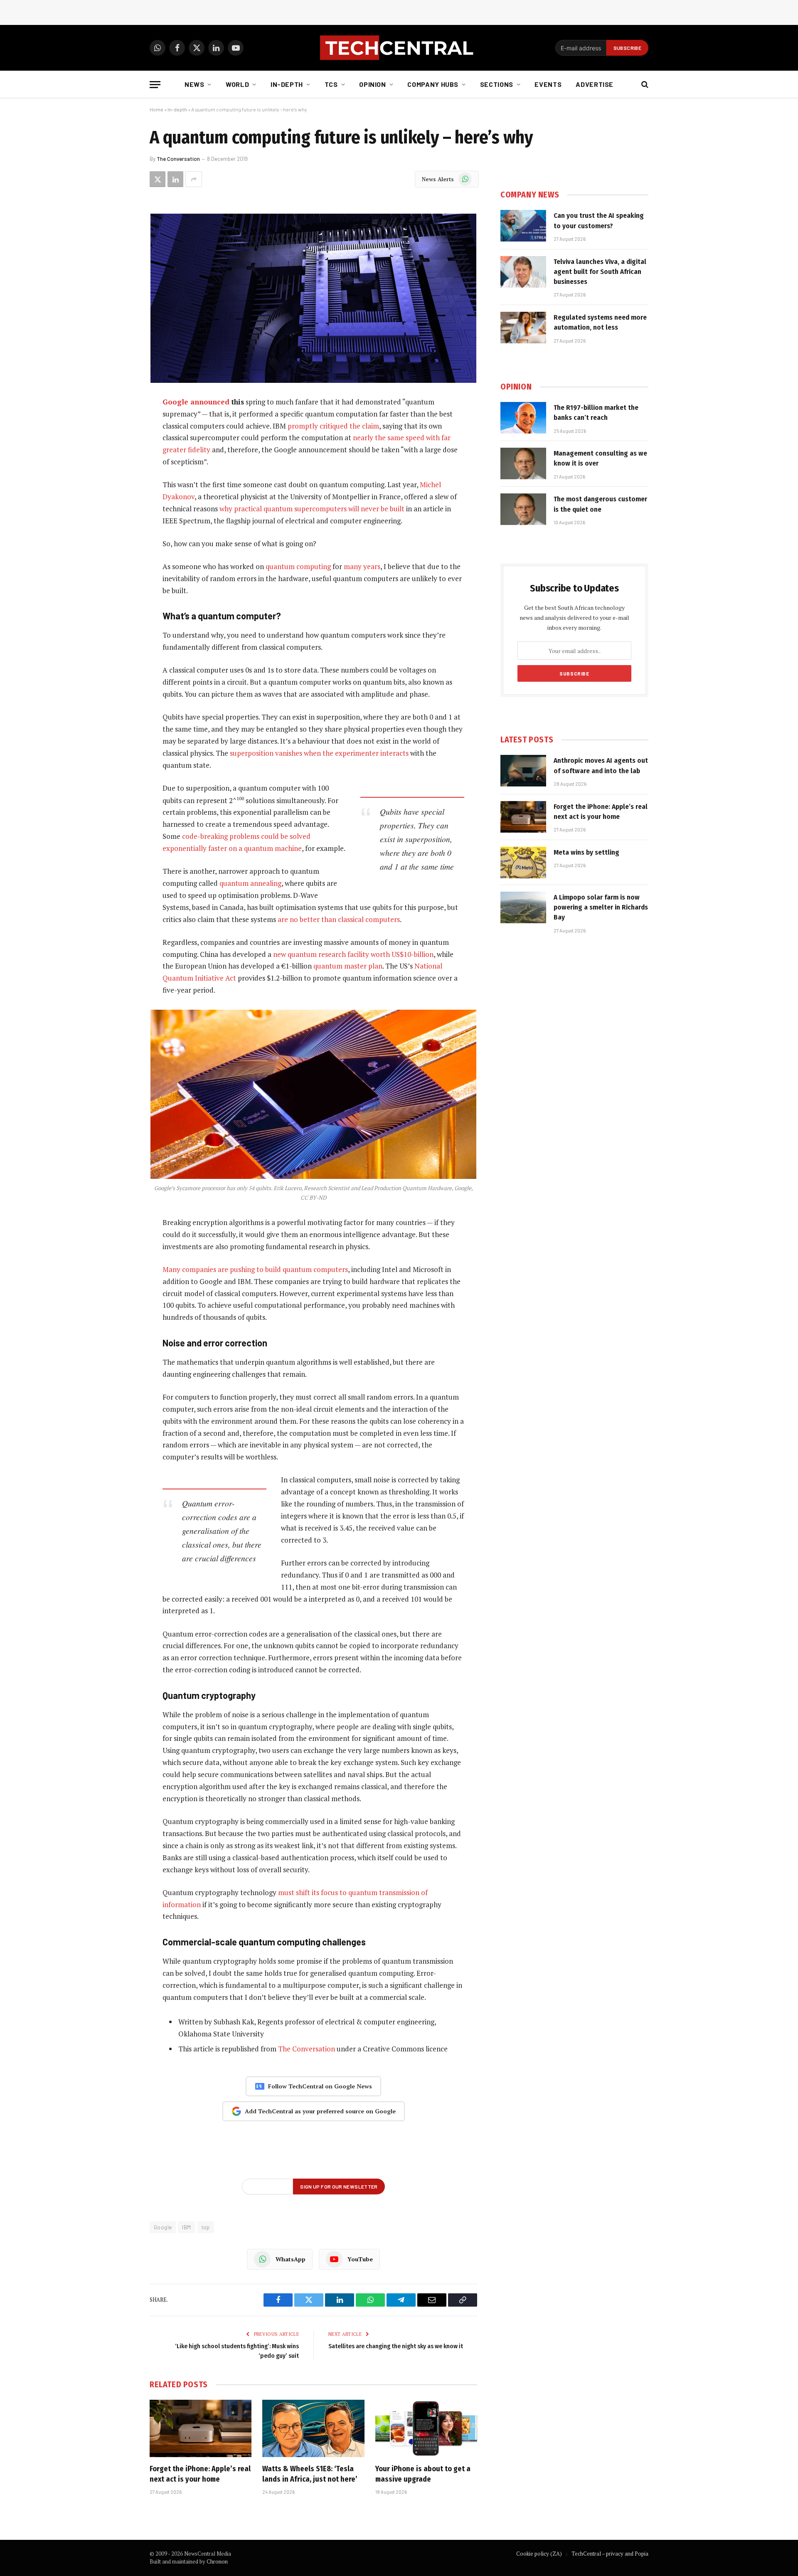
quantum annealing (250, 883)
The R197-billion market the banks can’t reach (596, 413)
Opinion (372, 84)
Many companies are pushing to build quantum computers (255, 1269)
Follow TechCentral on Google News (320, 2086)
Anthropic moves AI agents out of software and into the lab (601, 765)
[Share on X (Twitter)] (158, 179)
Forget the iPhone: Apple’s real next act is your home (200, 2474)
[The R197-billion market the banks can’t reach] (523, 418)
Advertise (595, 84)
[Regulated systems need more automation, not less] (523, 328)
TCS (331, 84)
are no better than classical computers (339, 919)
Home (156, 109)
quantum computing (298, 566)
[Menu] (155, 85)
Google (163, 2227)
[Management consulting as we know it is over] (523, 463)
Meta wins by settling (586, 852)
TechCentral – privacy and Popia (610, 2554)
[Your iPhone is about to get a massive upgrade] (426, 2428)
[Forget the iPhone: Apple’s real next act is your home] (201, 2428)
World (237, 84)
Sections (497, 84)
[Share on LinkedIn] (175, 179)
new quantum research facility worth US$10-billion (353, 954)
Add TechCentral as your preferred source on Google (320, 2111)
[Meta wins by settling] (523, 863)
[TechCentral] (399, 48)
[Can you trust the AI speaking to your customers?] (523, 226)
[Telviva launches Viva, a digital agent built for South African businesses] (523, 272)
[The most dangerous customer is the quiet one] (523, 509)
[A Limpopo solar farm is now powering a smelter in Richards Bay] (523, 907)
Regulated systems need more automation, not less (600, 322)
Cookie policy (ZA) (539, 2554)
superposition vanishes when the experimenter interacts (319, 753)
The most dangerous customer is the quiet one (600, 504)
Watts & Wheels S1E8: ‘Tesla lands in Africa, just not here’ (310, 2474)
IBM (186, 2227)
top (206, 2227)
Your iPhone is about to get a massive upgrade (423, 2474)
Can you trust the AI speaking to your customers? (599, 221)
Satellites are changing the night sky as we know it (396, 2346)
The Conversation (178, 159)
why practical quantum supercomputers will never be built (312, 509)
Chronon (217, 2561)
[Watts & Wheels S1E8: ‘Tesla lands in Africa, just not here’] (313, 2428)
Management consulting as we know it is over (600, 458)
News (195, 84)
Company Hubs (433, 84)
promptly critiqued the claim (333, 426)
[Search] (644, 85)
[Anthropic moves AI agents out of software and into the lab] (523, 771)
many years (362, 566)
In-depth (287, 84)
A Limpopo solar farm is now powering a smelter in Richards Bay (601, 907)
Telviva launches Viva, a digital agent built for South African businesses (600, 272)
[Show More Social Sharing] (194, 179)
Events (548, 84)
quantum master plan (348, 966)
